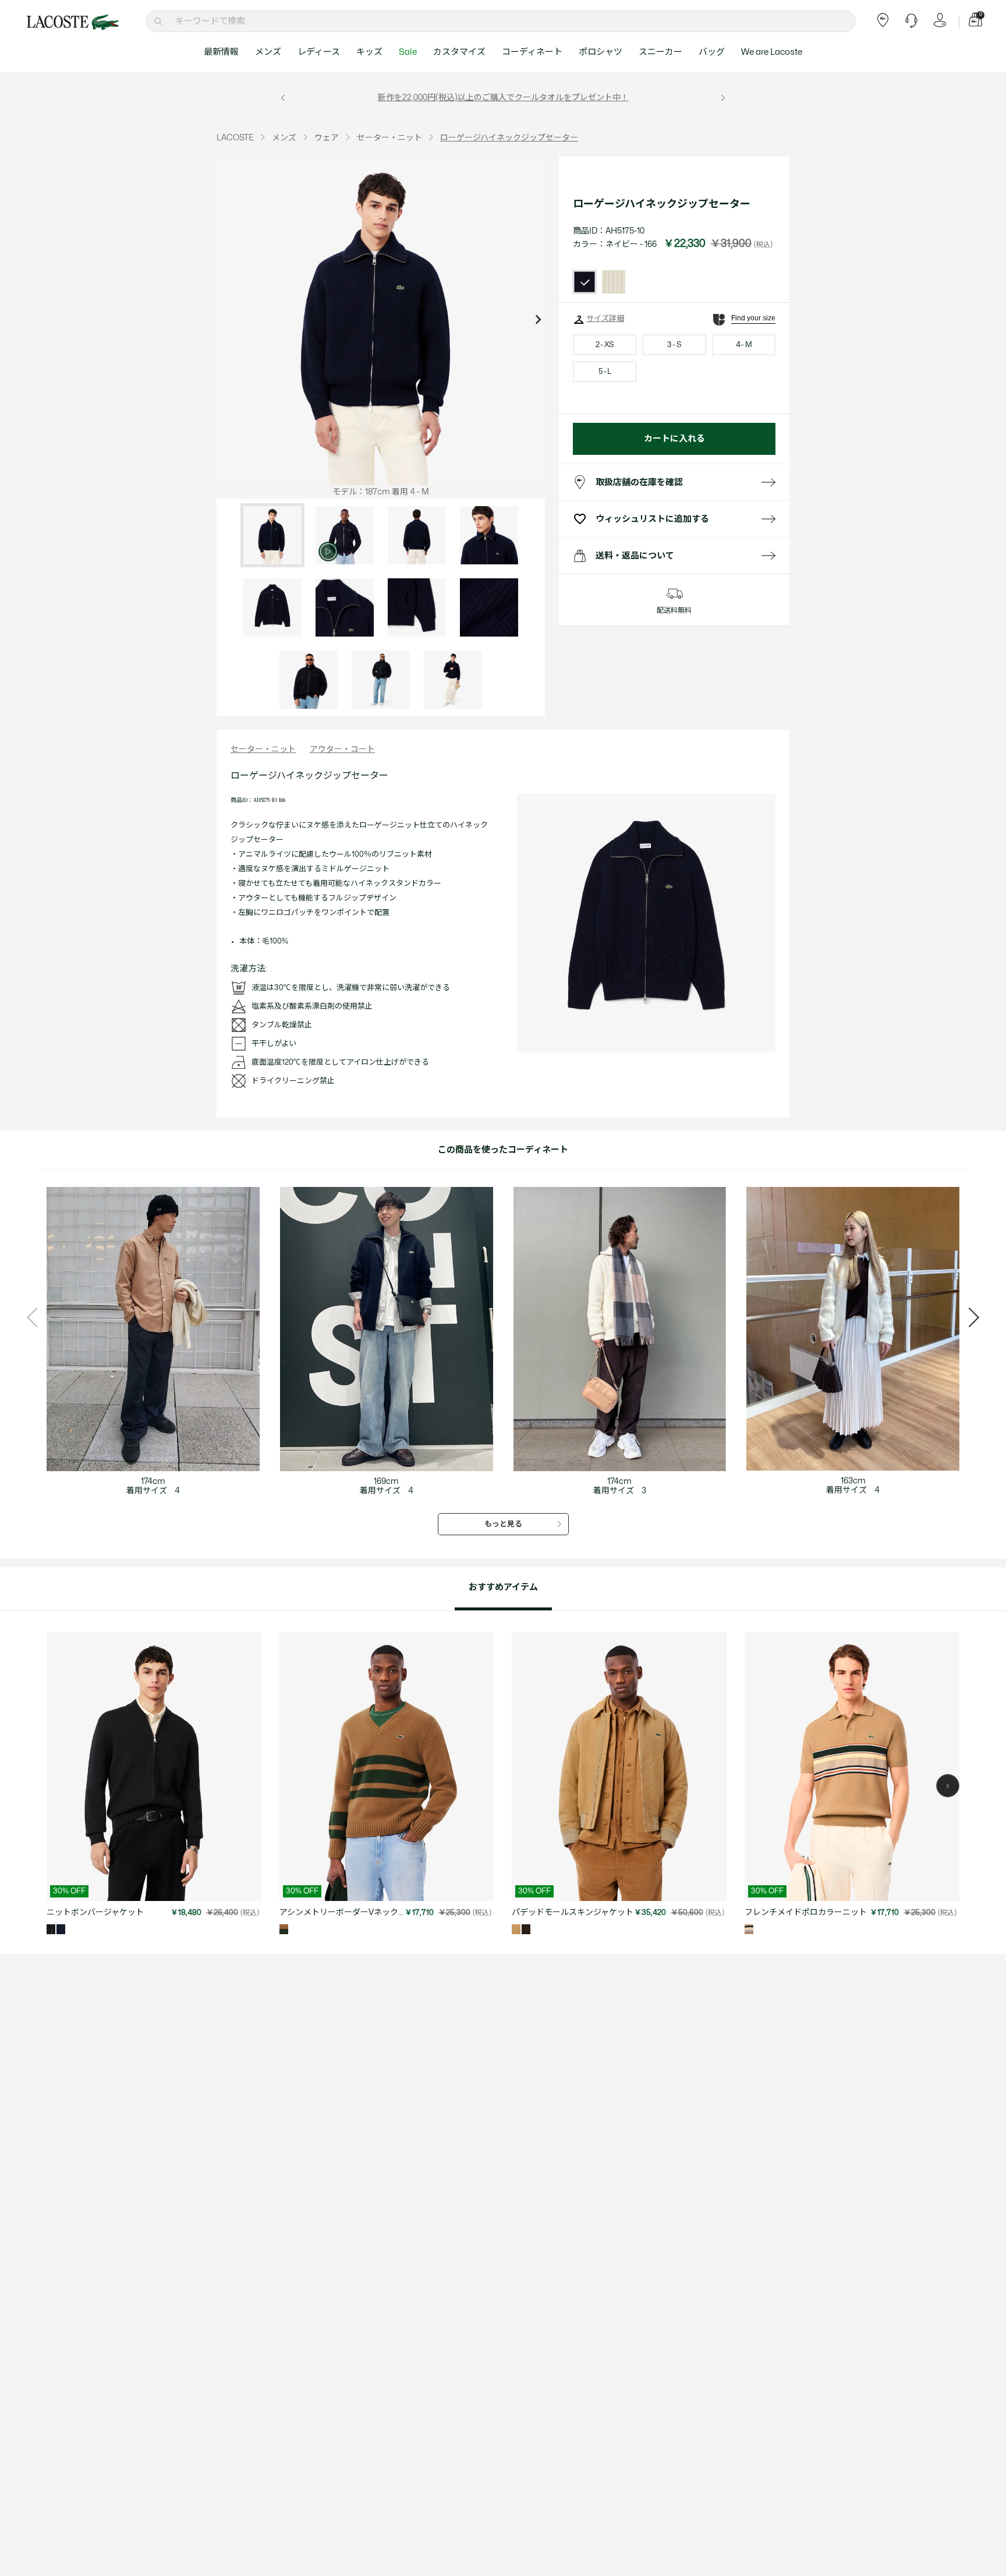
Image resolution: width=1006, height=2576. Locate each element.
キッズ (369, 52)
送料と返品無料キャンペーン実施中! (526, 98)
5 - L (605, 372)
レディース (319, 52)
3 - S (674, 345)
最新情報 (221, 52)
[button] (948, 1786)
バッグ (712, 52)
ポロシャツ (601, 52)
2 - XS (605, 345)
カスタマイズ (459, 52)
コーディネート (532, 52)
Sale (408, 52)
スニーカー (660, 52)
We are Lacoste (772, 52)
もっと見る (503, 1524)
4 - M (744, 345)
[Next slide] (538, 321)
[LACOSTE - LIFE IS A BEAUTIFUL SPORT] (73, 22)
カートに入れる (674, 439)
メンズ (268, 52)
